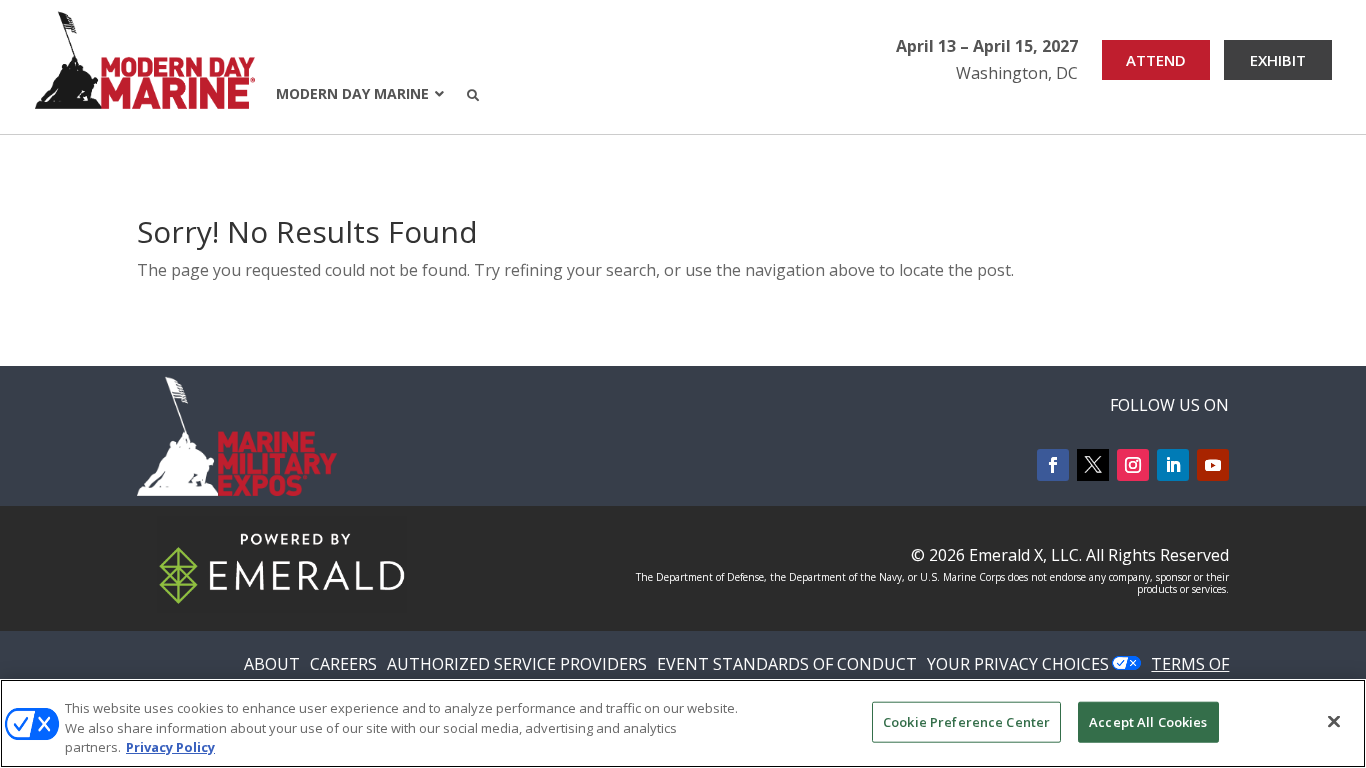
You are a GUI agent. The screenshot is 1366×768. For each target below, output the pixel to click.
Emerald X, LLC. (1025, 555)
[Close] (1334, 721)
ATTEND (1156, 60)
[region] (683, 723)
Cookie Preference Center (966, 721)
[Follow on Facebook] (1053, 465)
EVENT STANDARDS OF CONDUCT (787, 664)
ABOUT (272, 664)
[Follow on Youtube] (1213, 465)
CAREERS (343, 664)
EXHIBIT (1278, 60)
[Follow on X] (1093, 465)
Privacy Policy (170, 747)
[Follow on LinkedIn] (1173, 465)
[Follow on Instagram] (1133, 465)
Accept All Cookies (1148, 721)
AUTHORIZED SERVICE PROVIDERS (517, 664)
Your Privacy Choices (1018, 664)
